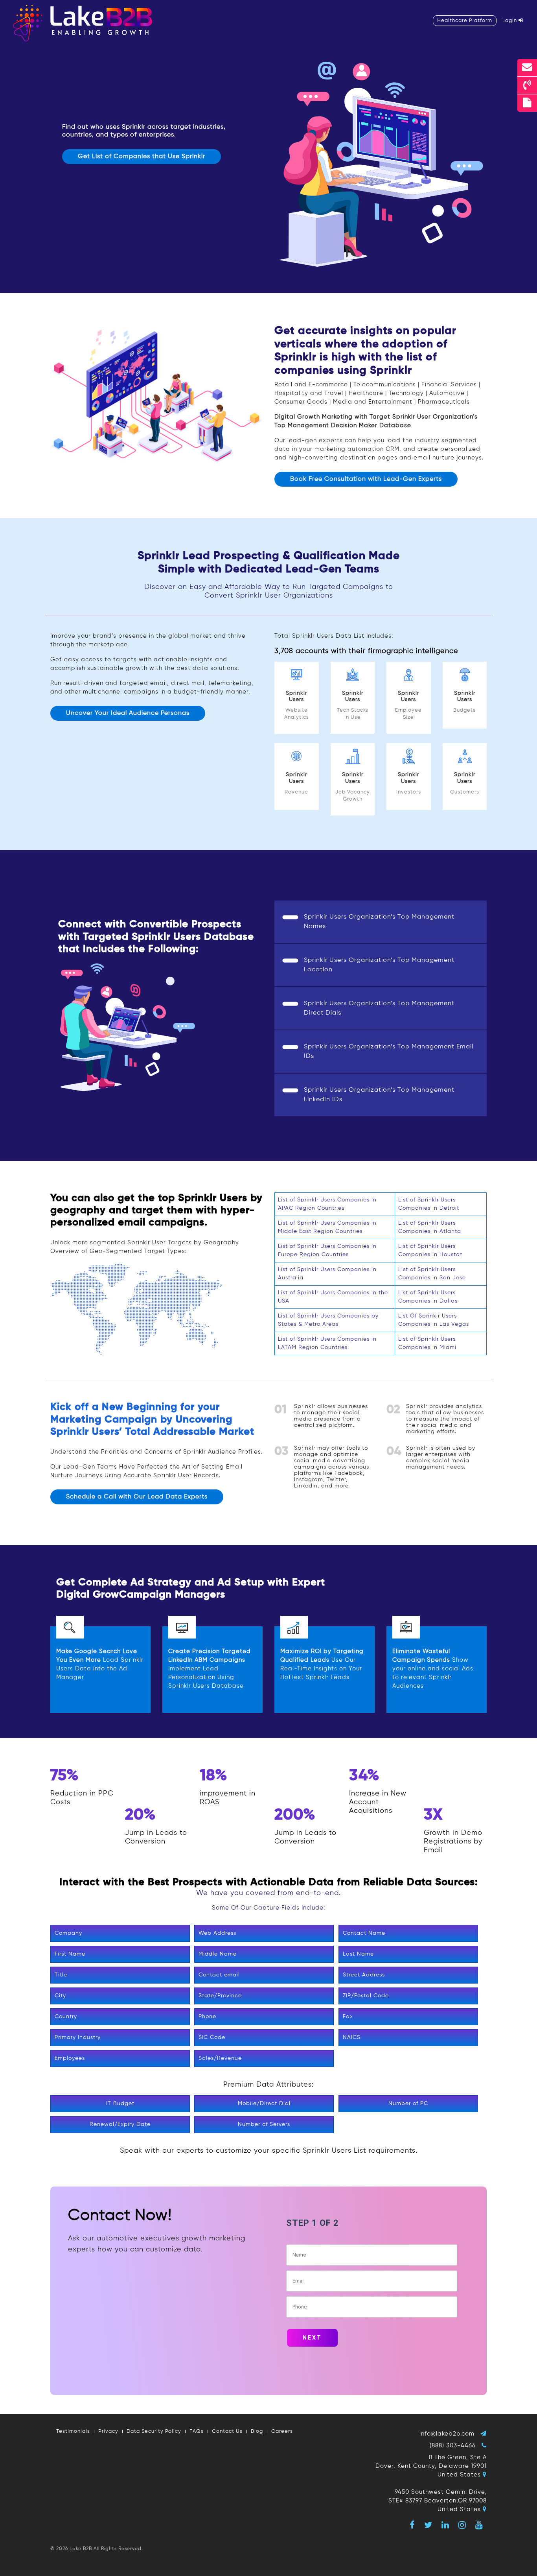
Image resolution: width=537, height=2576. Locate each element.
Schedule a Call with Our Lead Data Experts (137, 1497)
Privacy (108, 2431)
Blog (257, 2431)
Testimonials (73, 2431)
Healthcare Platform (465, 21)
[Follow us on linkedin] (445, 2525)
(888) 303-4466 (453, 2446)
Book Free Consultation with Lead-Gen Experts (366, 479)
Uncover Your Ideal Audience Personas (128, 713)
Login (510, 21)
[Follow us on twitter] (428, 2525)
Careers (282, 2431)
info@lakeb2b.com (447, 2434)
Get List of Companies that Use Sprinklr (142, 157)
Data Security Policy (154, 2431)
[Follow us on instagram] (462, 2525)
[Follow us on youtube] (479, 2525)
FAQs (197, 2431)
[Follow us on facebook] (412, 2525)
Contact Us (227, 2431)
